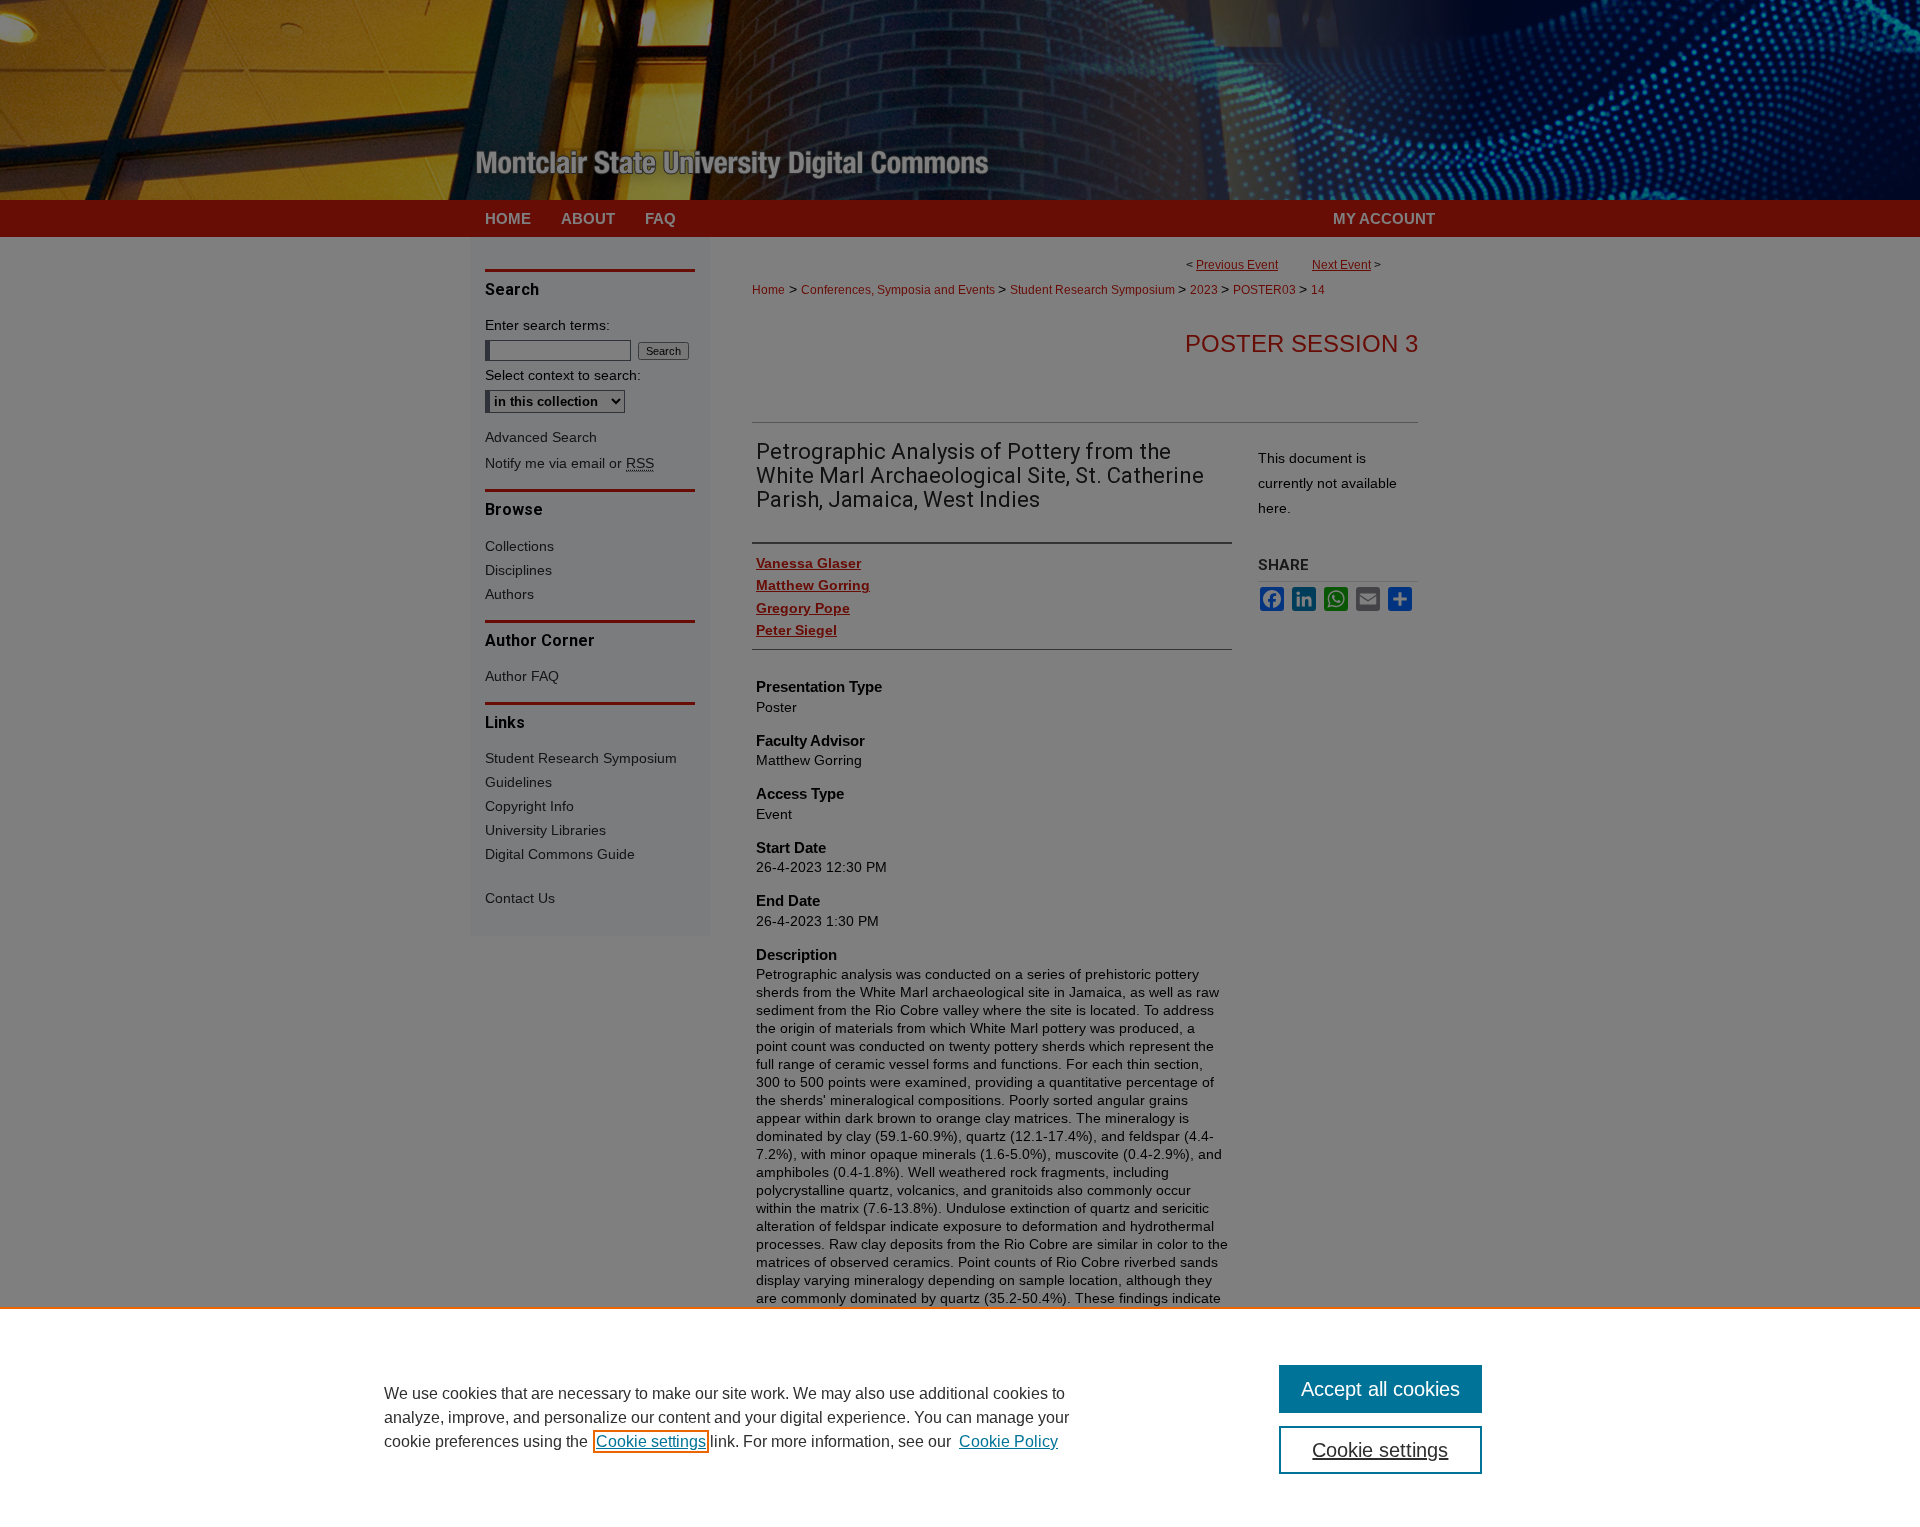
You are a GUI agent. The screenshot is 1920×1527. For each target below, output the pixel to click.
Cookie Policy (1008, 1441)
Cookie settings (651, 1441)
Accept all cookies (1380, 1389)
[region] (960, 1417)
